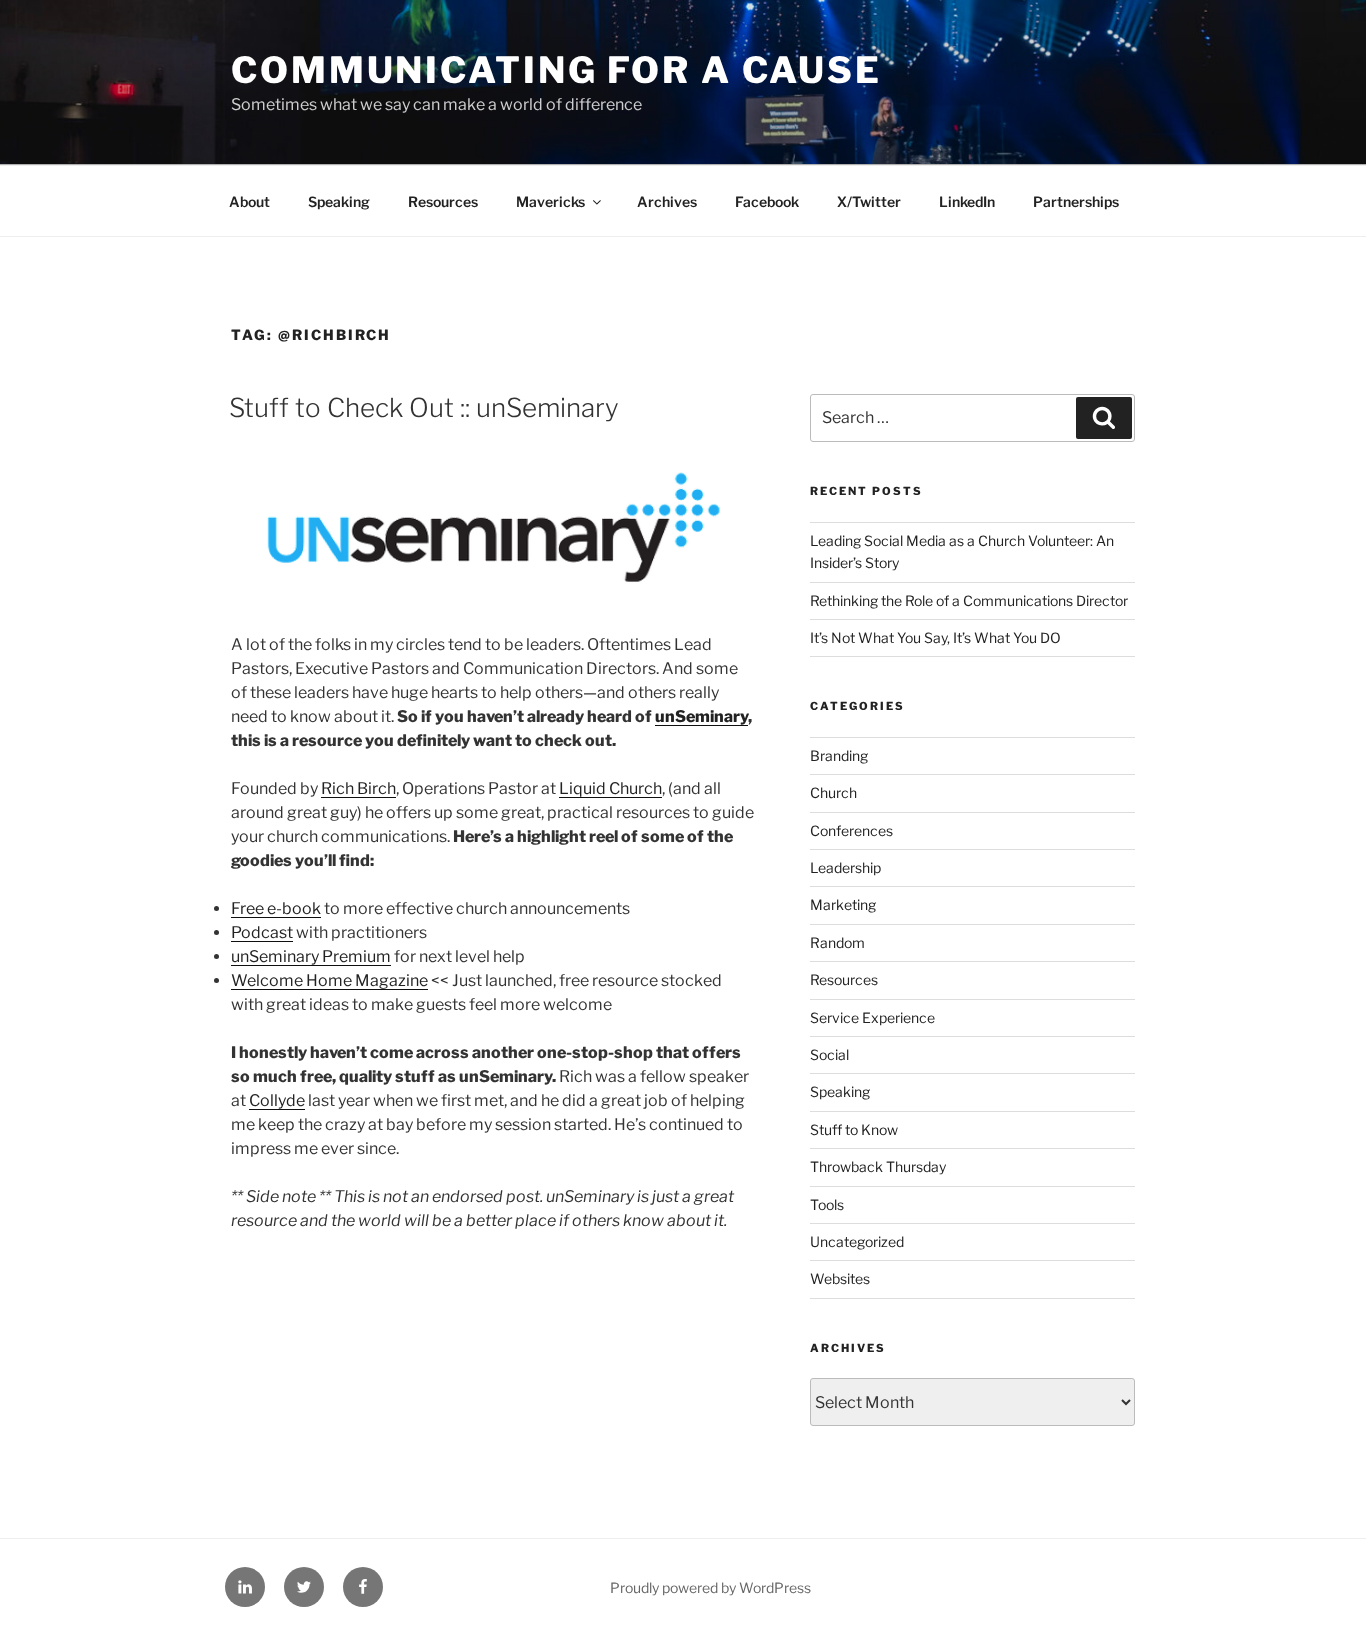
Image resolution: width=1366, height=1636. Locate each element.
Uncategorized (857, 1241)
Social (829, 1054)
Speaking (339, 201)
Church (833, 792)
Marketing (843, 904)
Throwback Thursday (878, 1166)
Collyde (277, 1100)
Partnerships (1076, 201)
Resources (443, 201)
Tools (827, 1204)
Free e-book (276, 908)
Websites (840, 1278)
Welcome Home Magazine (329, 980)
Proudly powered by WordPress (710, 1587)
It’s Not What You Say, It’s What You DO (935, 637)
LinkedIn (967, 201)
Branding (839, 755)
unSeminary (701, 716)
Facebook (767, 201)
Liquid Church (610, 788)
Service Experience (872, 1017)
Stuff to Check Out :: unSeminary (424, 407)
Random (837, 942)
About (249, 201)
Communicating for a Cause (556, 70)
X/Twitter (869, 201)
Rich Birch (358, 788)
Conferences (851, 830)
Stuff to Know (854, 1129)
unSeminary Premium (311, 956)
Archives (667, 201)
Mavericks (550, 201)
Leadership (845, 867)
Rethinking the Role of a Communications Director (969, 600)
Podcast (262, 932)
